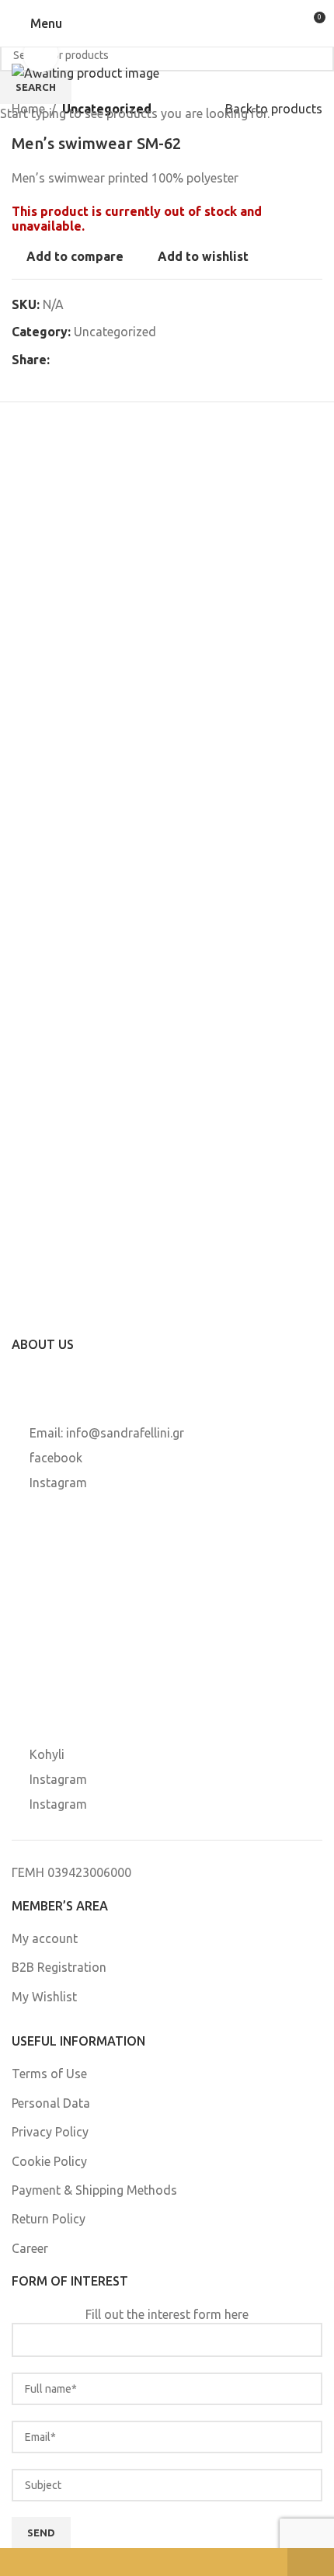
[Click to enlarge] (41, 55)
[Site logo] (167, 23)
